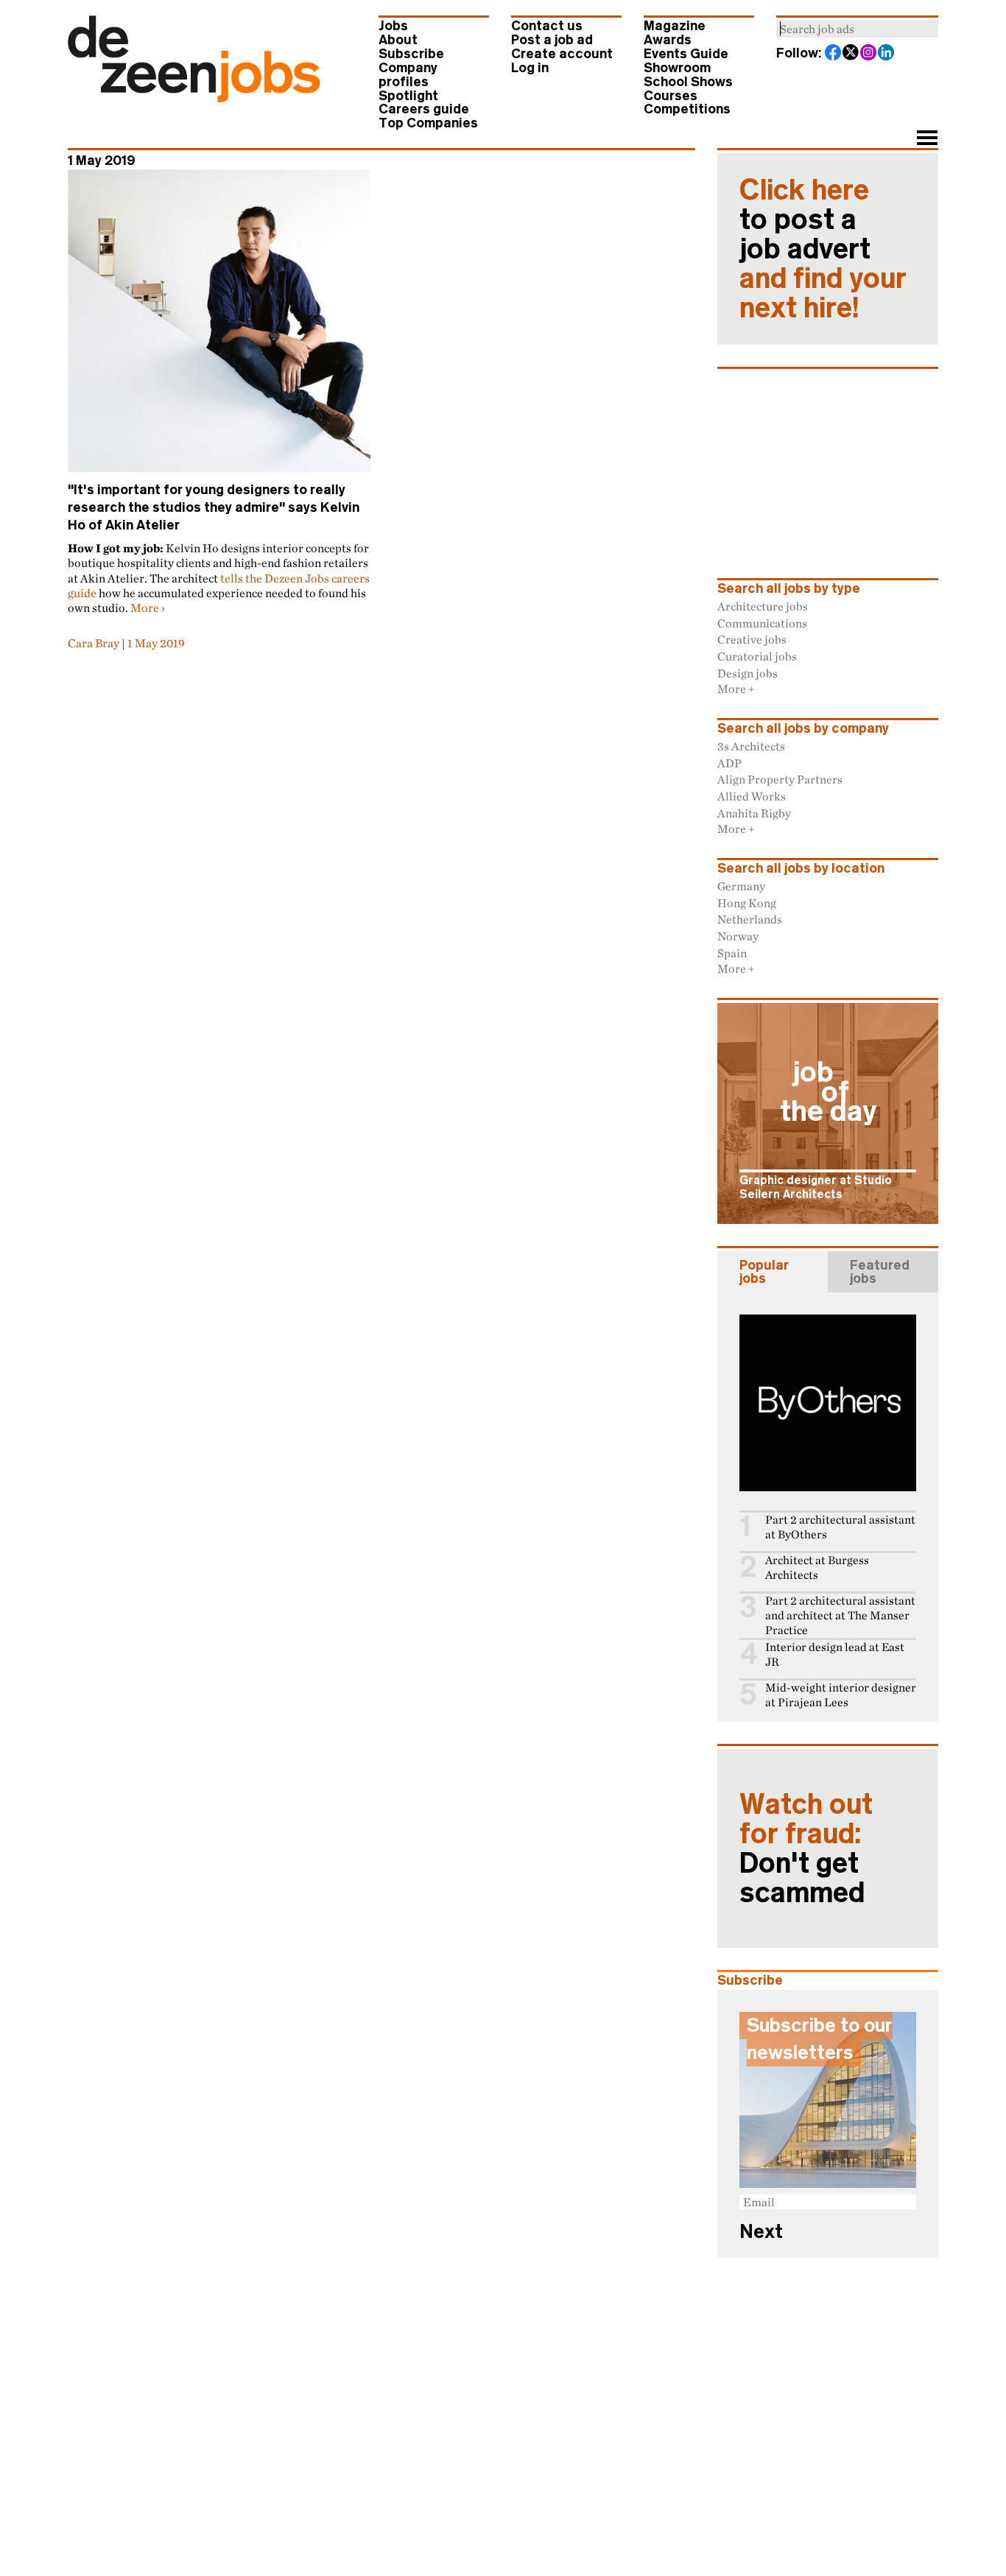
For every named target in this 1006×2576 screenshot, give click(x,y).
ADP (729, 763)
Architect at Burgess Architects (817, 1567)
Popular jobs (764, 1272)
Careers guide (424, 109)
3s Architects (751, 746)
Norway (738, 936)
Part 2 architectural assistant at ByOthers (840, 1527)
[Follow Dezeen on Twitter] (851, 54)
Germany (741, 886)
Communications (762, 623)
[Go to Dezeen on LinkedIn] (887, 54)
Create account (562, 54)
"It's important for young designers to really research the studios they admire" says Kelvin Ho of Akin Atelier (214, 507)
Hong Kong (747, 903)
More (145, 608)
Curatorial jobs (757, 656)
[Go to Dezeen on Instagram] (869, 54)
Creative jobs (752, 639)
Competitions (687, 109)
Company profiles (408, 75)
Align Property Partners (780, 779)
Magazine (675, 26)
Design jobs (748, 673)
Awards (668, 40)
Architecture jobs (763, 606)
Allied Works (752, 796)
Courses (671, 96)
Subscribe (411, 54)
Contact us (547, 26)
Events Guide (686, 54)
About (398, 40)
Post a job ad (552, 40)
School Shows (688, 82)
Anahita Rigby (754, 813)
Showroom (677, 68)
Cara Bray (94, 643)
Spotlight (408, 96)
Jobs (393, 26)
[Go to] (219, 321)
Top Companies (428, 123)
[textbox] (857, 29)
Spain (732, 953)
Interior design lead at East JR (835, 1654)
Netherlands (750, 919)
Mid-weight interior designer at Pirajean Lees (841, 1695)
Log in (530, 68)
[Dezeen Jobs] (194, 98)
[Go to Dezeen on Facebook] (834, 54)
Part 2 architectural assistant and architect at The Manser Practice (840, 1615)
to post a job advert (823, 249)
